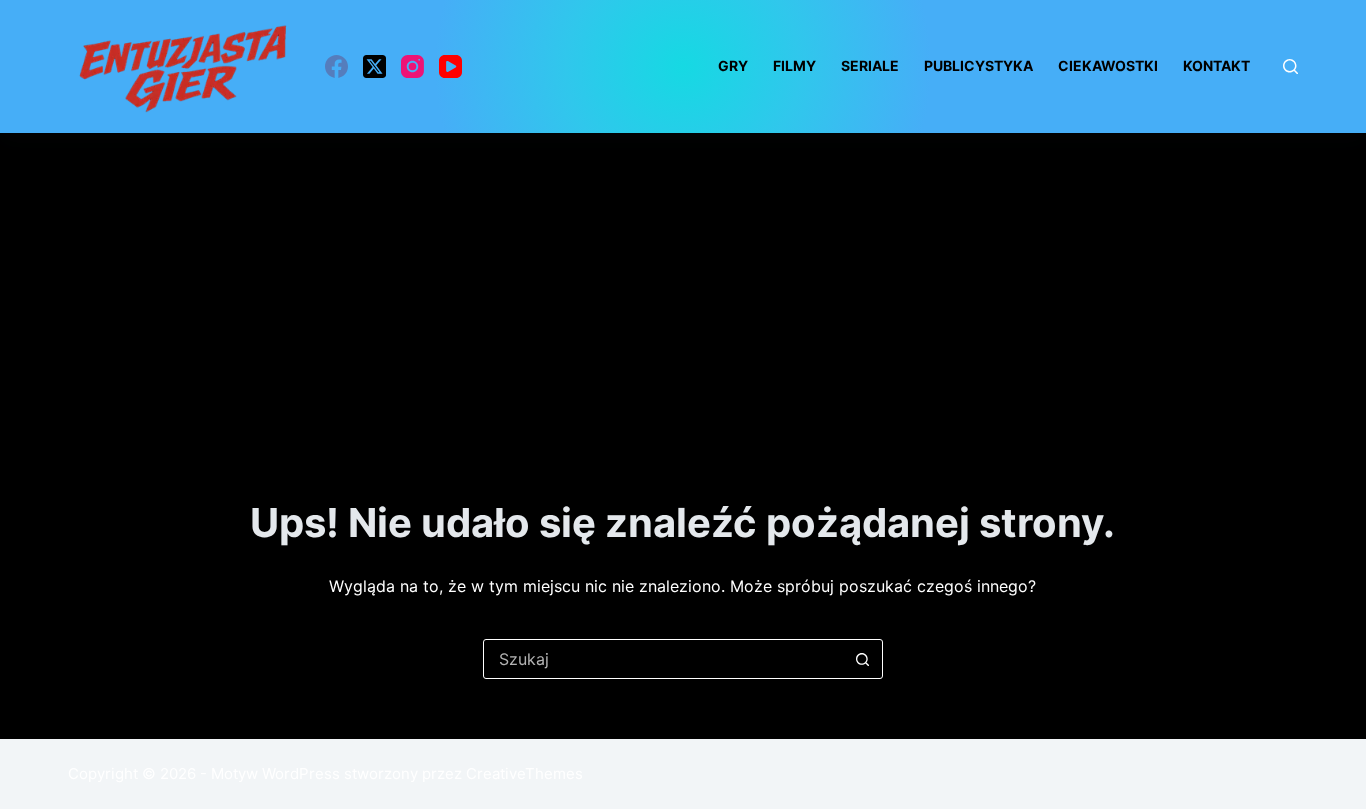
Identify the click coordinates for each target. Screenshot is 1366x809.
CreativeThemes (524, 773)
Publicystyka (978, 65)
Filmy (794, 65)
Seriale (870, 65)
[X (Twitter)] (374, 66)
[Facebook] (336, 66)
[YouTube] (450, 66)
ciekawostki (1108, 65)
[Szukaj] (1290, 66)
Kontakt (1216, 65)
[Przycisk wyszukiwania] (863, 659)
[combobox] (664, 659)
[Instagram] (412, 66)
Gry (733, 65)
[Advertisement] (683, 283)
